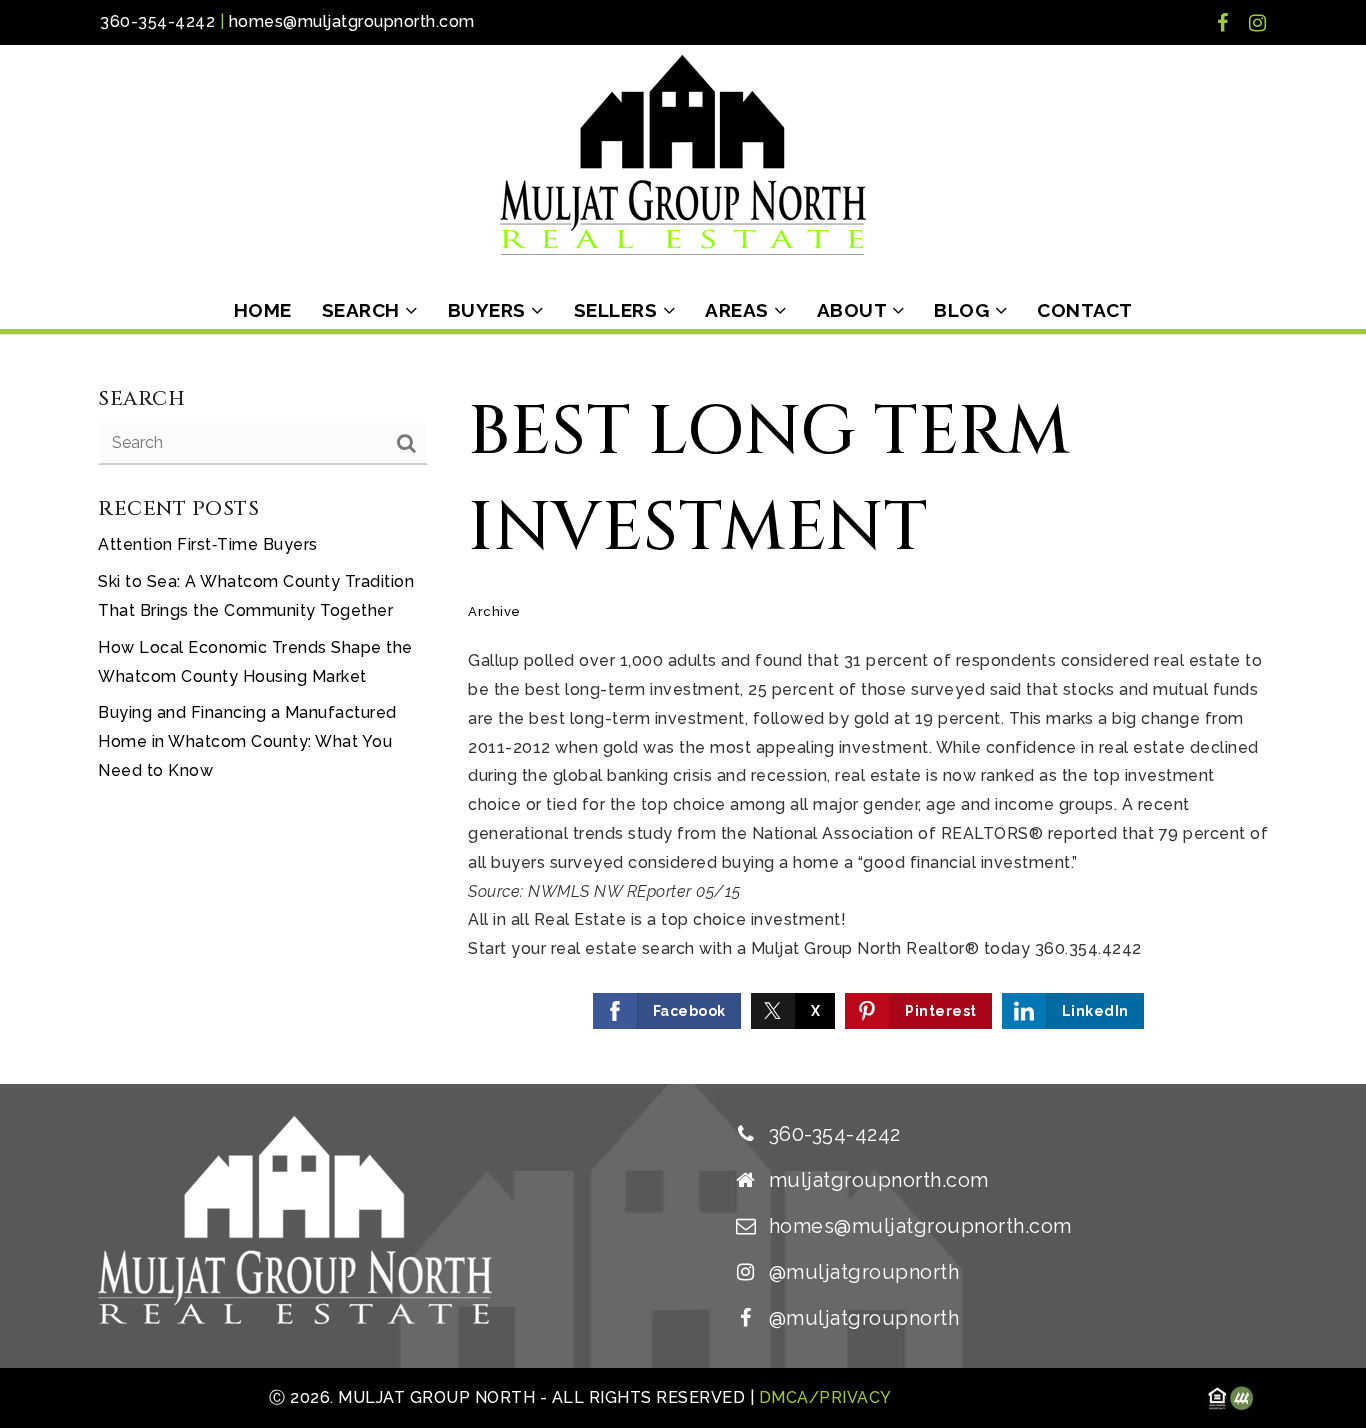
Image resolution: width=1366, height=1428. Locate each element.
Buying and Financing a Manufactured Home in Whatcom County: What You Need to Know (247, 741)
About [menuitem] (854, 310)
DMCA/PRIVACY (823, 1397)
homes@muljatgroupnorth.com (352, 21)
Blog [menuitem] (964, 310)
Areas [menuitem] (739, 310)
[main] (683, 709)
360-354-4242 (157, 21)
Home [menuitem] (263, 310)
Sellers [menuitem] (618, 310)
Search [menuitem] (364, 310)
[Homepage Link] (683, 153)
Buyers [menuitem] (490, 310)
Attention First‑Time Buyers (208, 544)
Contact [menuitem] (1085, 310)
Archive (494, 611)
